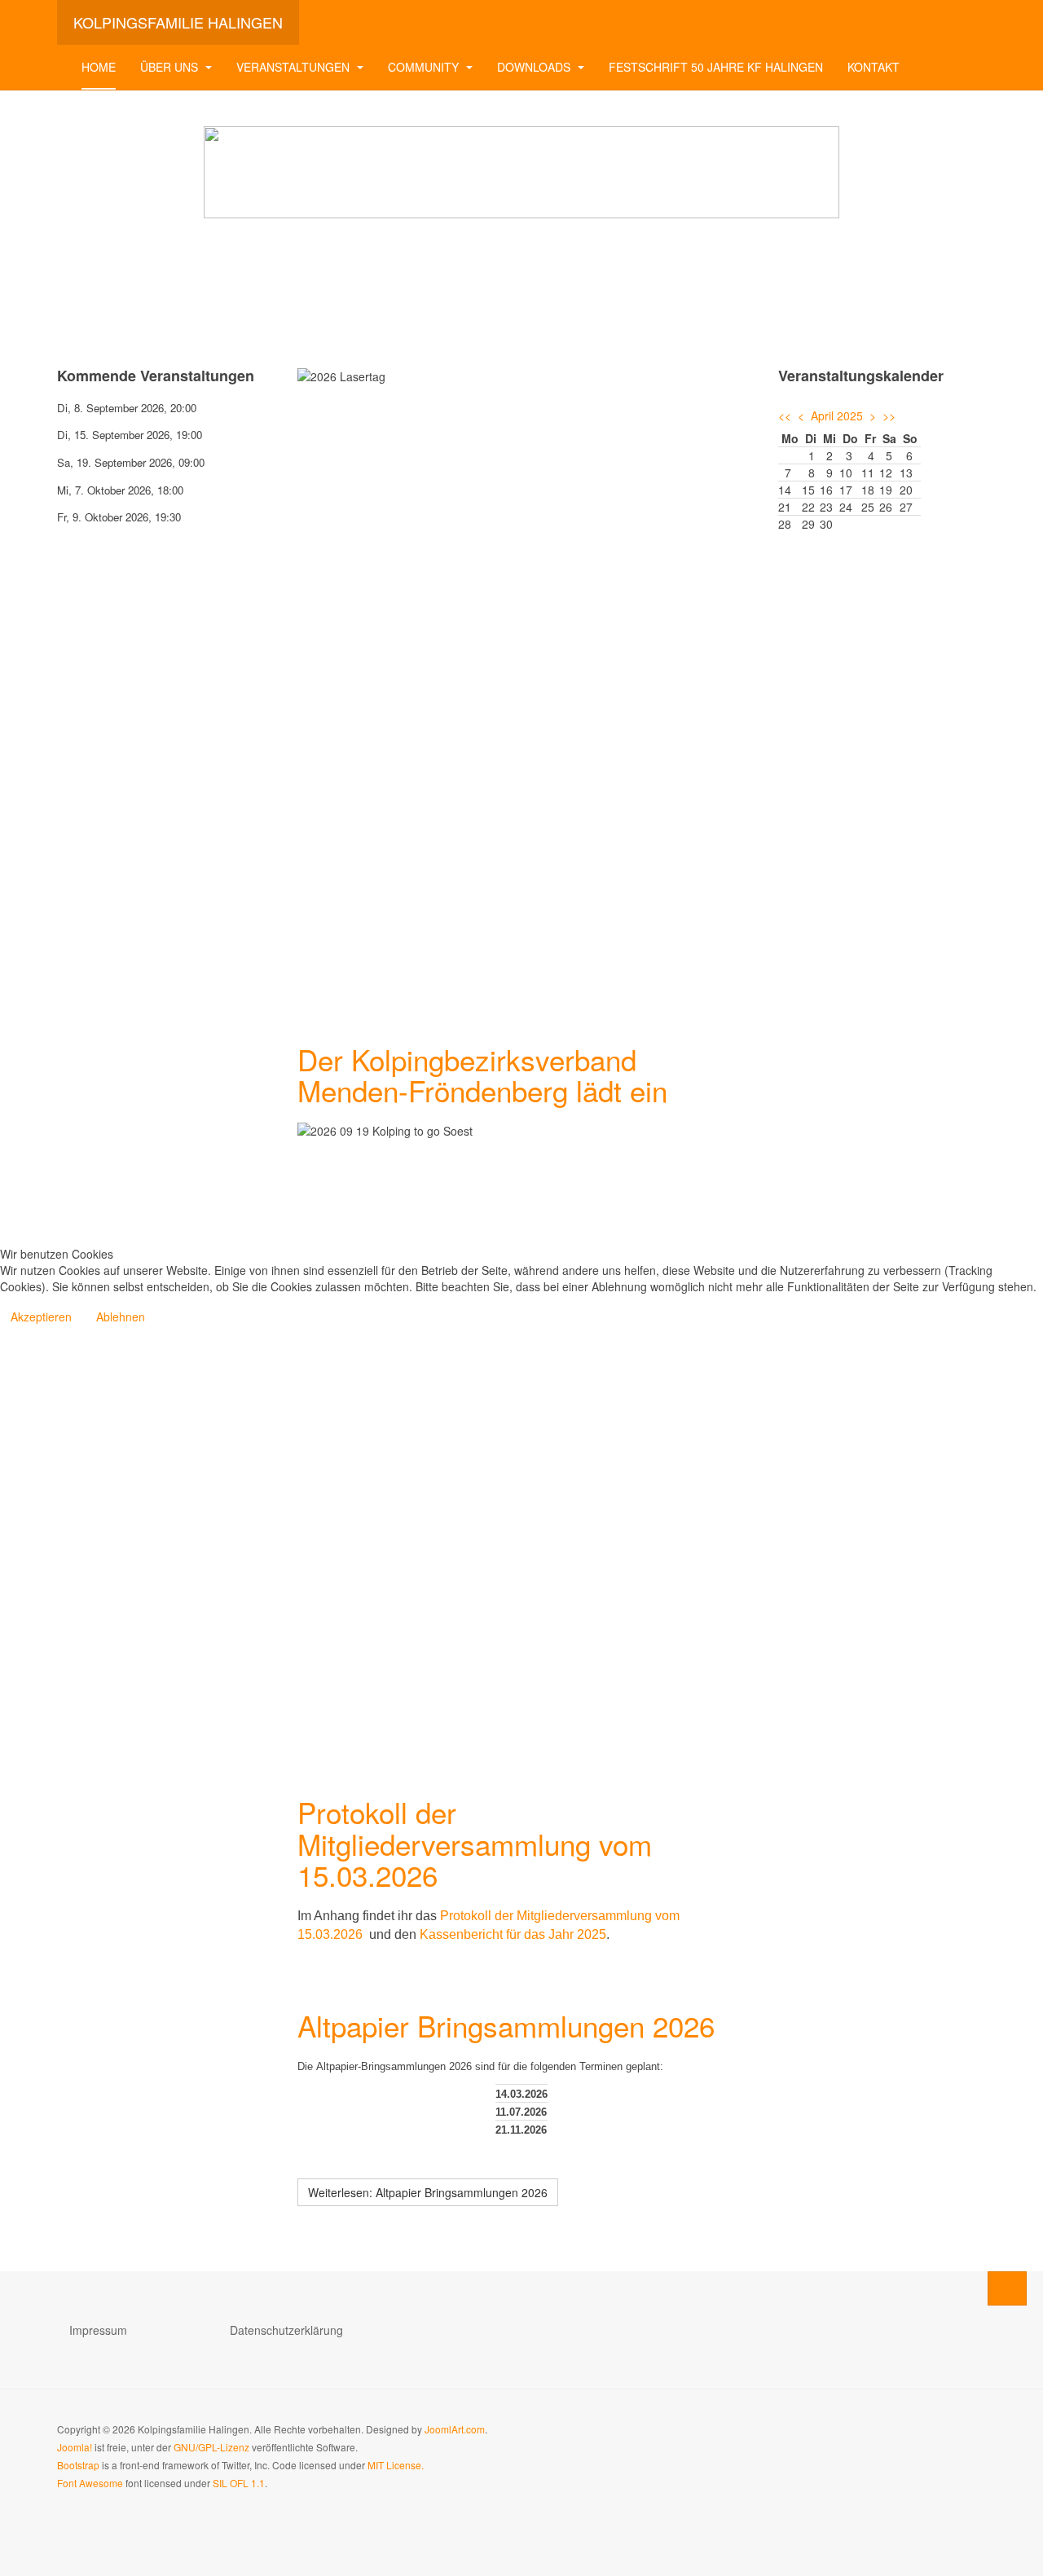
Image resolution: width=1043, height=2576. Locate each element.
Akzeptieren (41, 1317)
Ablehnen (121, 1317)
